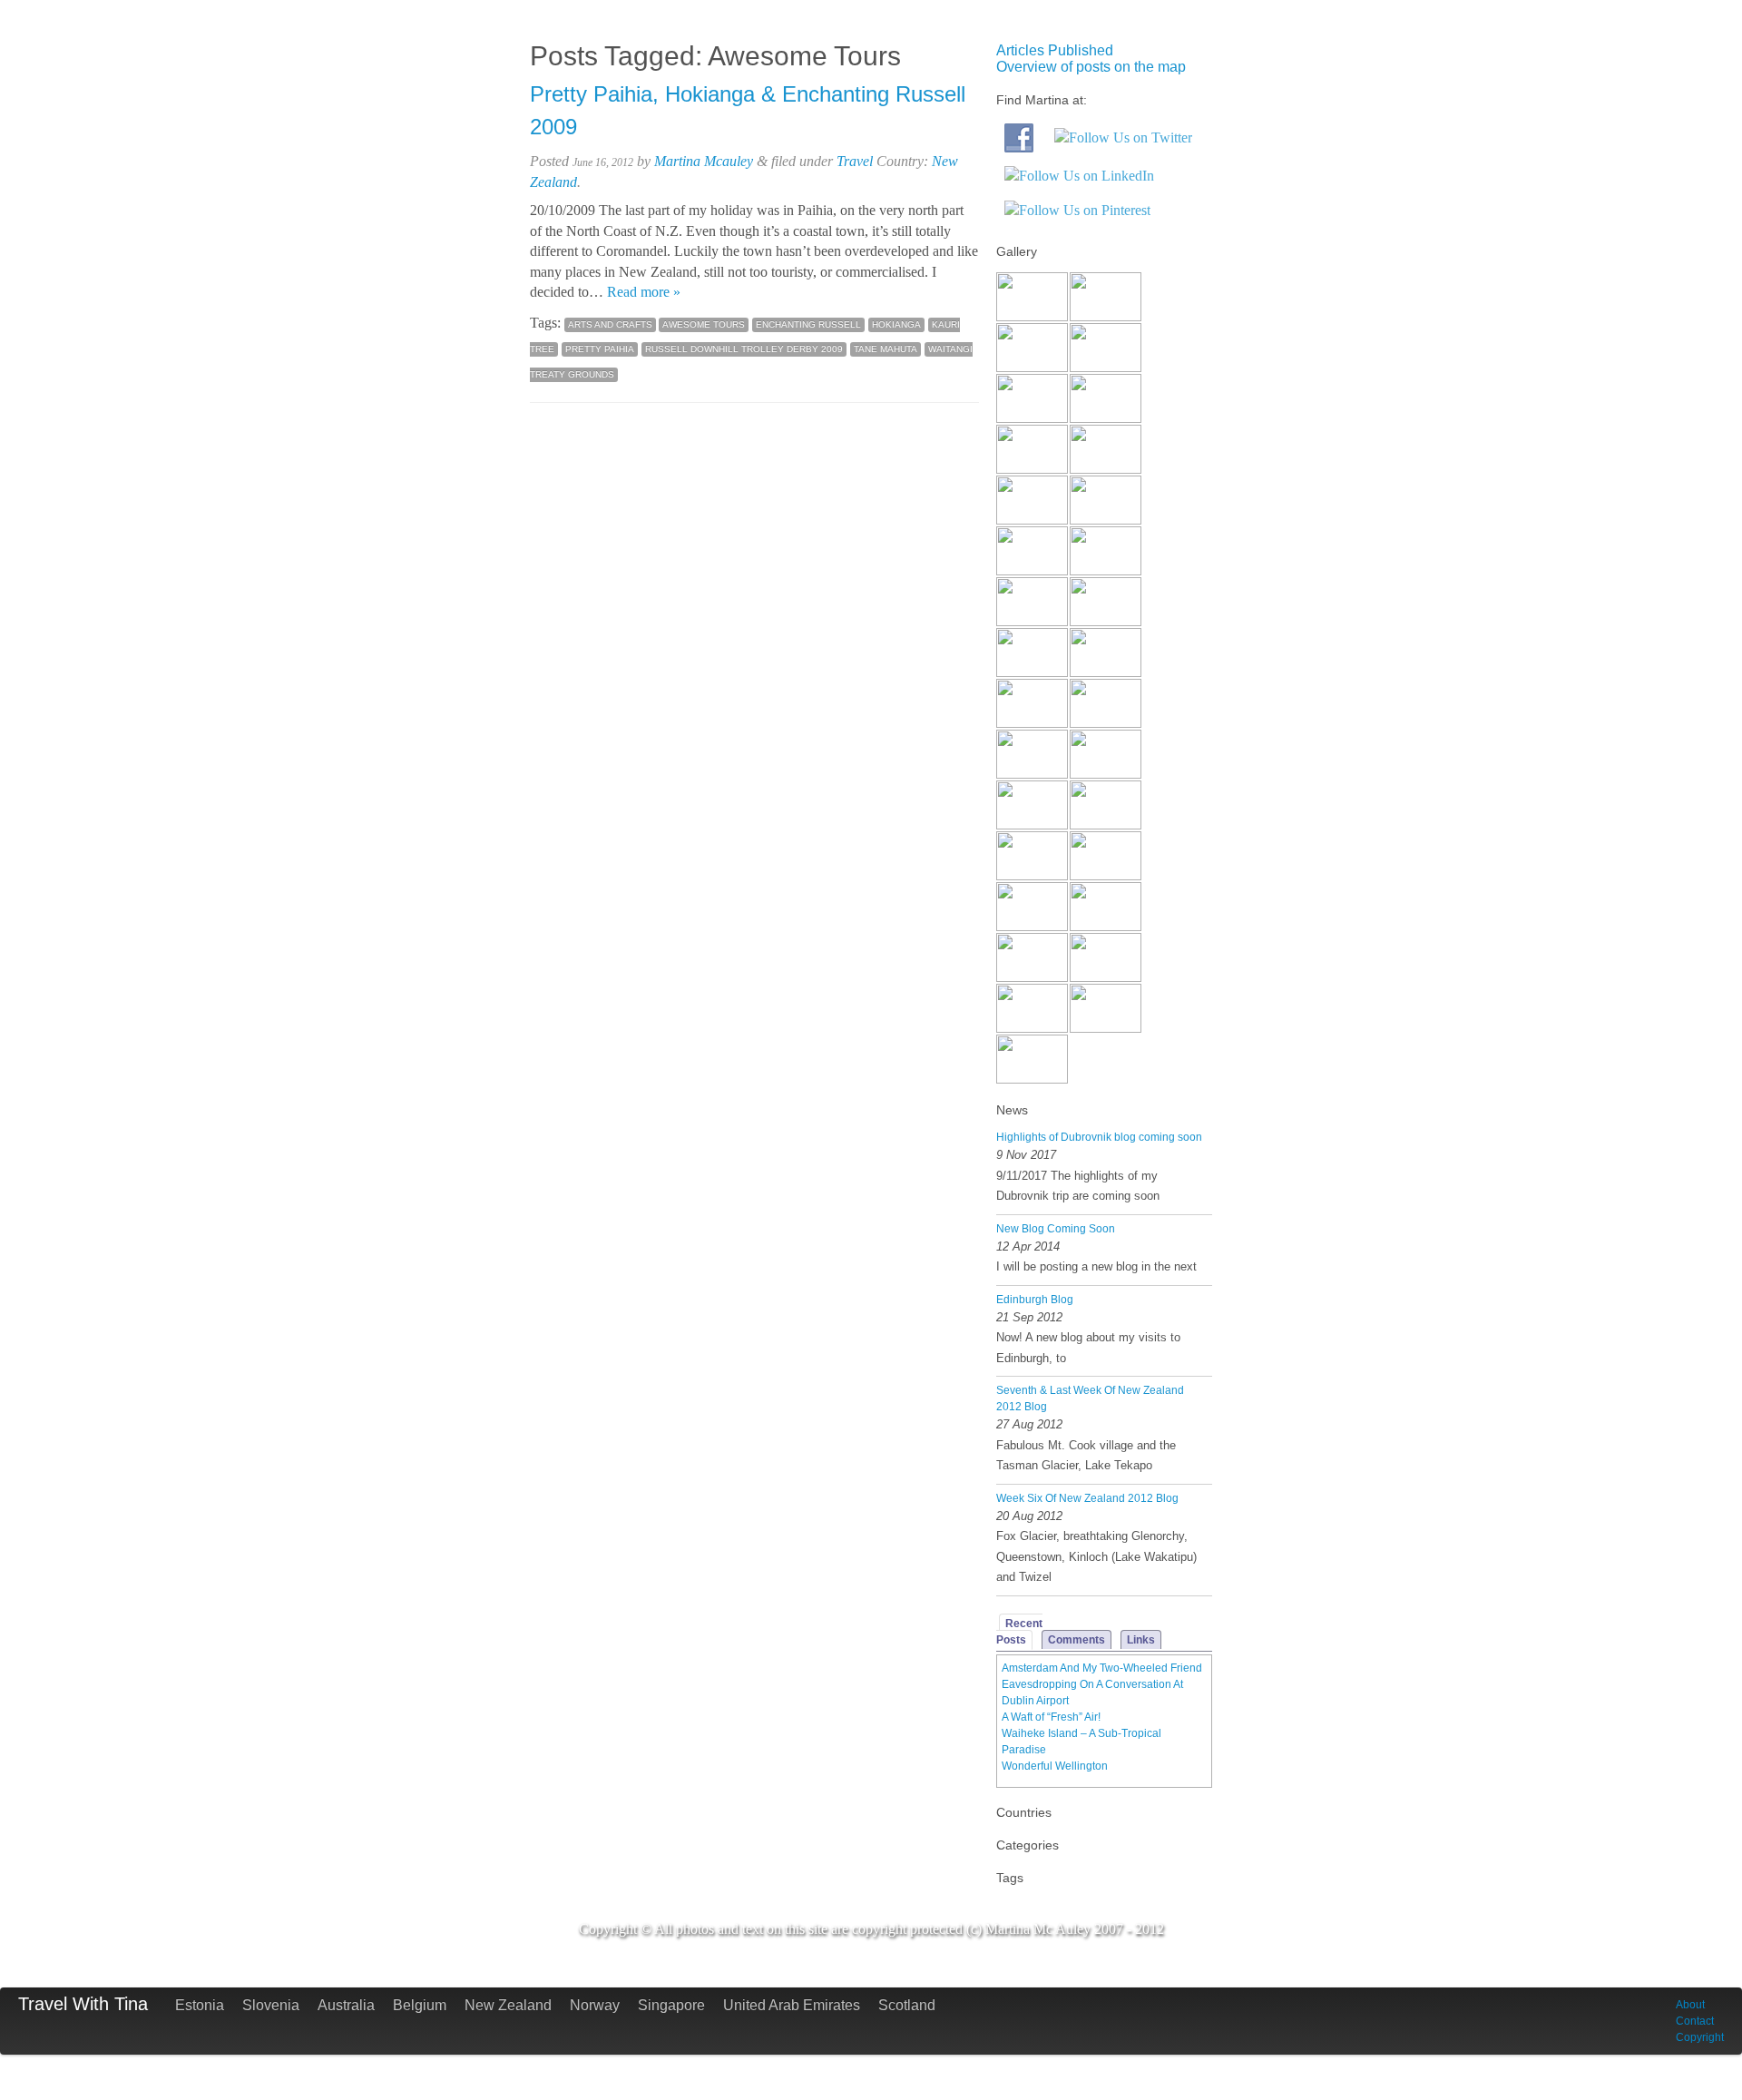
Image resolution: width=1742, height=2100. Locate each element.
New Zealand (508, 2005)
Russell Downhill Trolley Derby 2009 (744, 349)
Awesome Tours (704, 324)
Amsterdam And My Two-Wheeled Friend (1102, 1668)
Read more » (644, 292)
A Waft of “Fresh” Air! (1051, 1717)
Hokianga (896, 324)
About (1690, 2005)
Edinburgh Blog (1035, 1300)
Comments (1077, 1640)
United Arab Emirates (792, 2005)
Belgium (420, 2005)
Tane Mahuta (886, 349)
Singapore (671, 2005)
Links (1141, 1640)
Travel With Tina (83, 2004)
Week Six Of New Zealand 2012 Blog (1087, 1498)
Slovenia (271, 2005)
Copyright (1700, 2037)
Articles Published (1055, 50)
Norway (595, 2005)
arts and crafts (610, 324)
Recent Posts (1019, 1632)
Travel (855, 161)
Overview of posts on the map (1091, 67)
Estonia (200, 2005)
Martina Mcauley (704, 161)
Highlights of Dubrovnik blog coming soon (1099, 1137)
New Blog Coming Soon (1056, 1229)
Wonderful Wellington (1055, 1766)
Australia (346, 2005)
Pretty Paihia (600, 349)
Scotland (907, 2005)
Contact (1695, 2021)
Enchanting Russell (808, 324)
